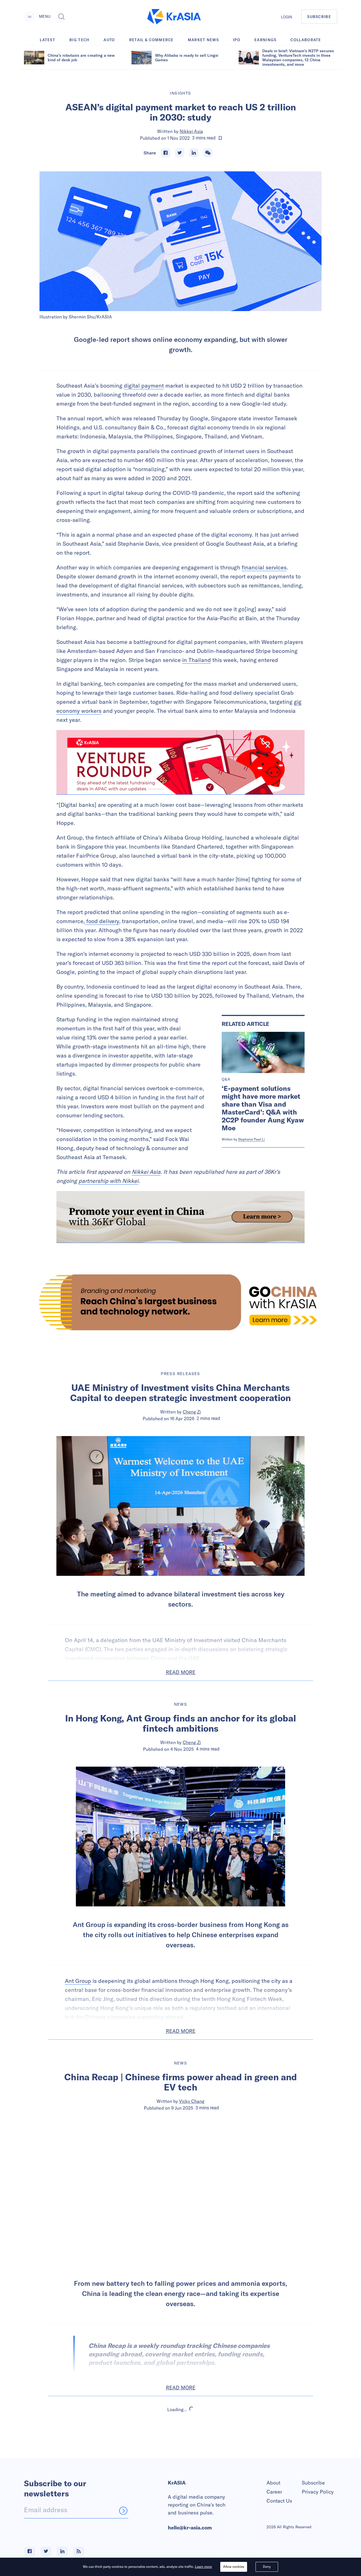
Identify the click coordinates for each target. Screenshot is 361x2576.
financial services (264, 567)
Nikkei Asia (191, 131)
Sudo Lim (192, 2470)
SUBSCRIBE (319, 17)
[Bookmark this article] (220, 138)
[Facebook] (166, 153)
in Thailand (197, 660)
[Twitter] (180, 153)
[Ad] (180, 1302)
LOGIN (287, 17)
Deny (267, 2567)
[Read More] (180, 762)
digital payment (144, 385)
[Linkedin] (194, 153)
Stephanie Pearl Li (251, 1139)
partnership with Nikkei (108, 1181)
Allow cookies (234, 2567)
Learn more (203, 2567)
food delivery (102, 921)
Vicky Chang (192, 2101)
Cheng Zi (192, 1412)
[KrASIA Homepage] (174, 17)
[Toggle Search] (61, 17)
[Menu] (30, 17)
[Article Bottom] (180, 1217)
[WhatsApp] (208, 153)
